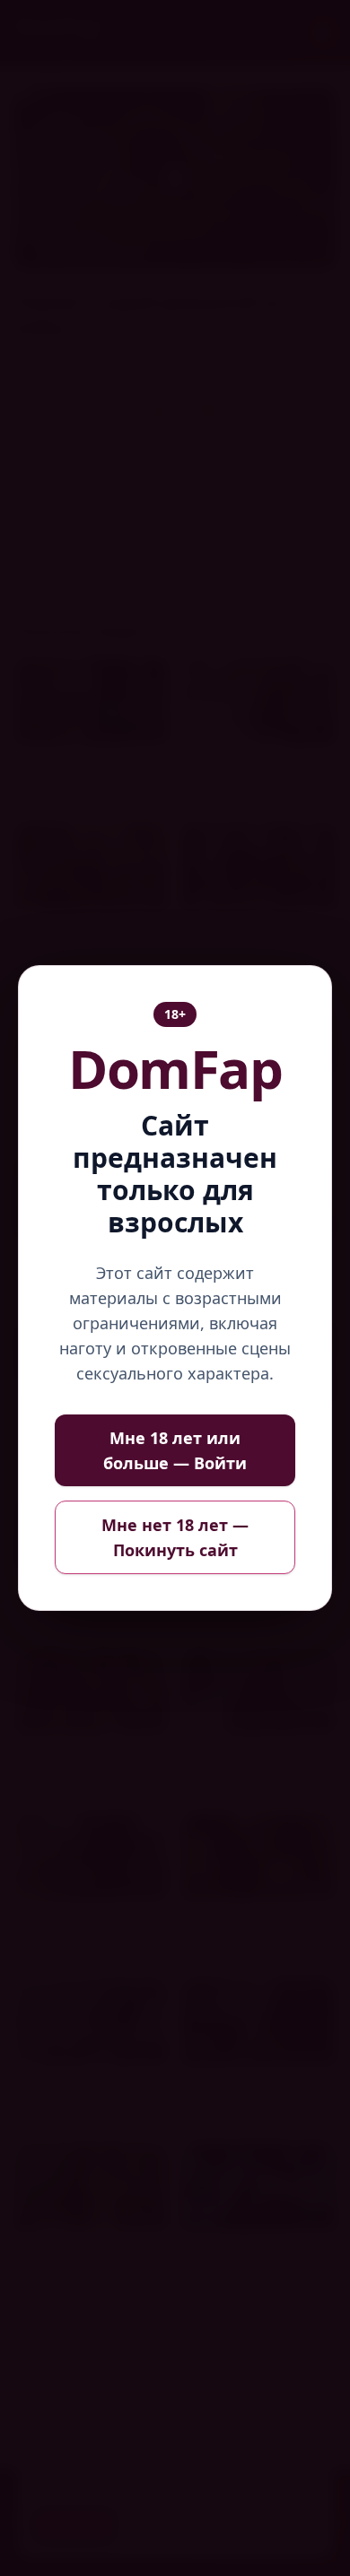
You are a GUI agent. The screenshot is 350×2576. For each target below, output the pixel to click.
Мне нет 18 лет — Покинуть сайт (175, 1537)
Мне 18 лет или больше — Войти (175, 1450)
